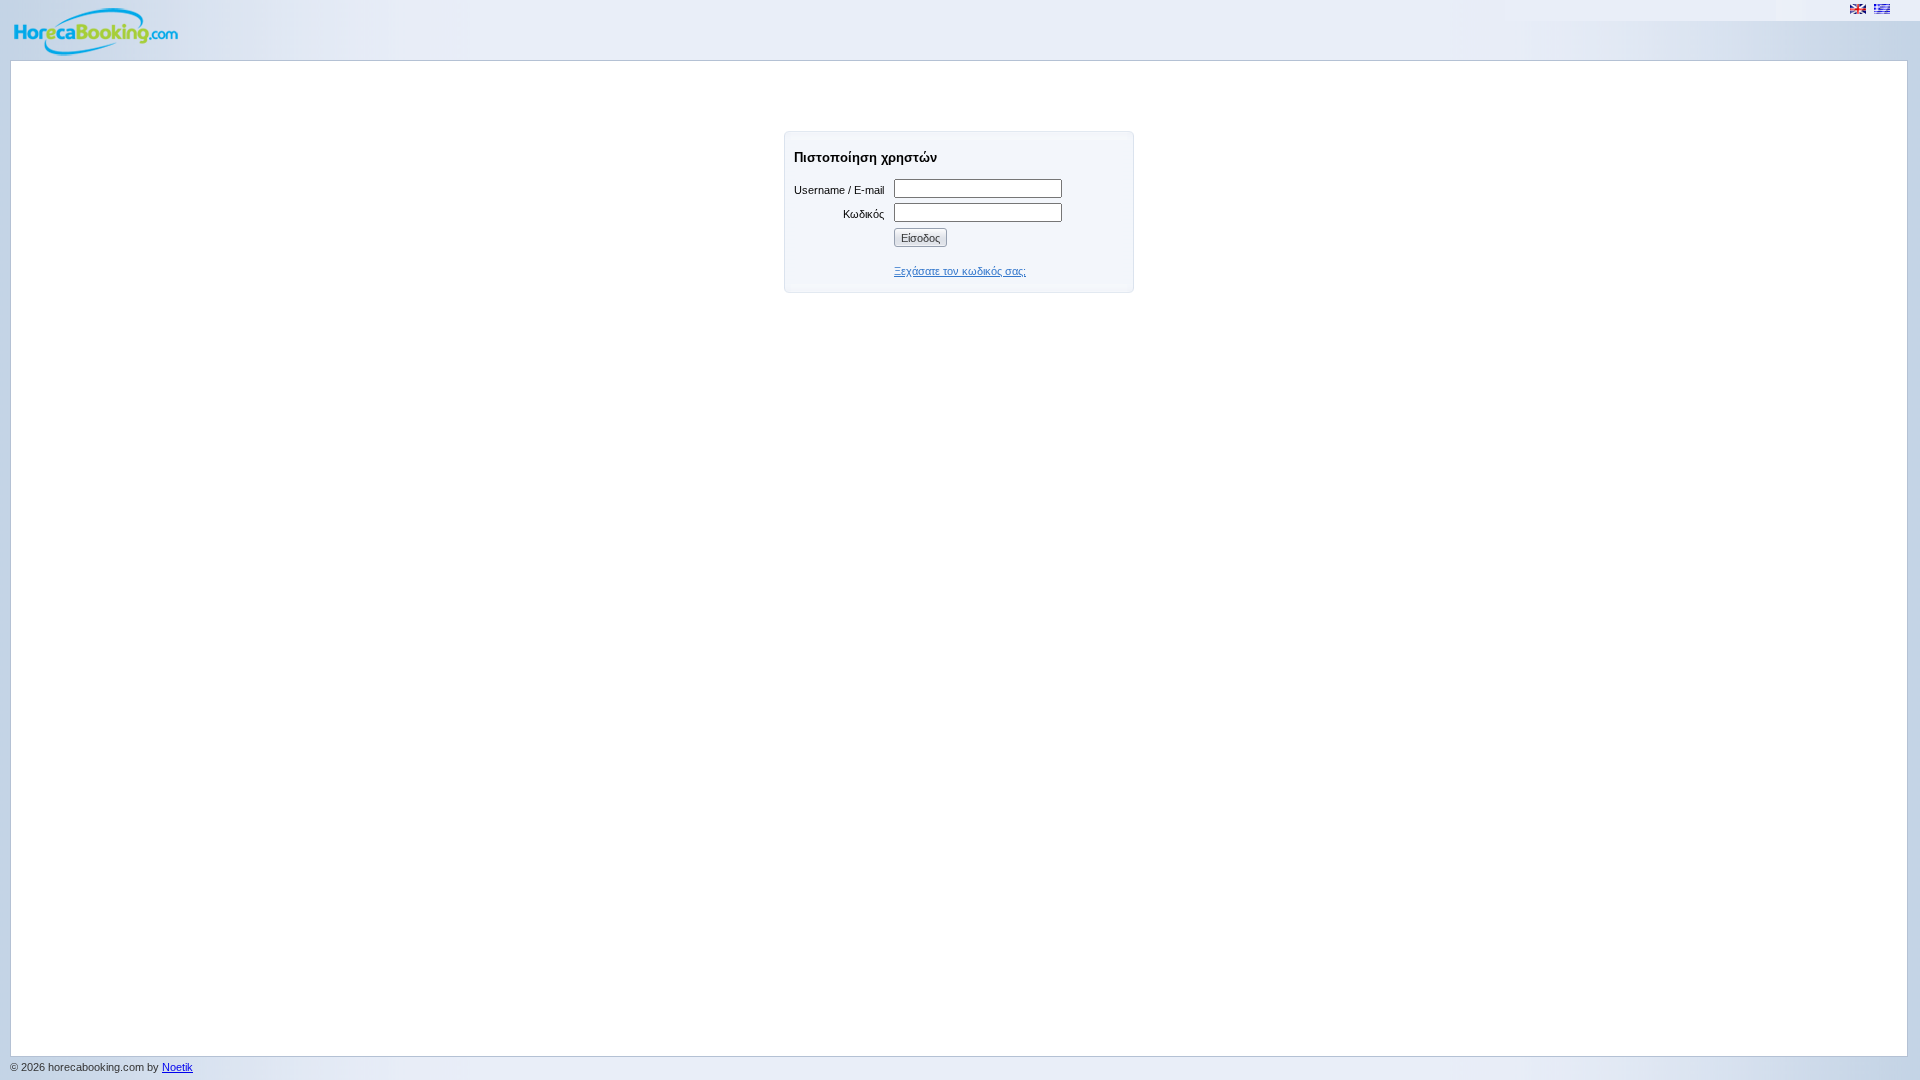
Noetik (177, 1067)
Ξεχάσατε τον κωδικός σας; (960, 271)
